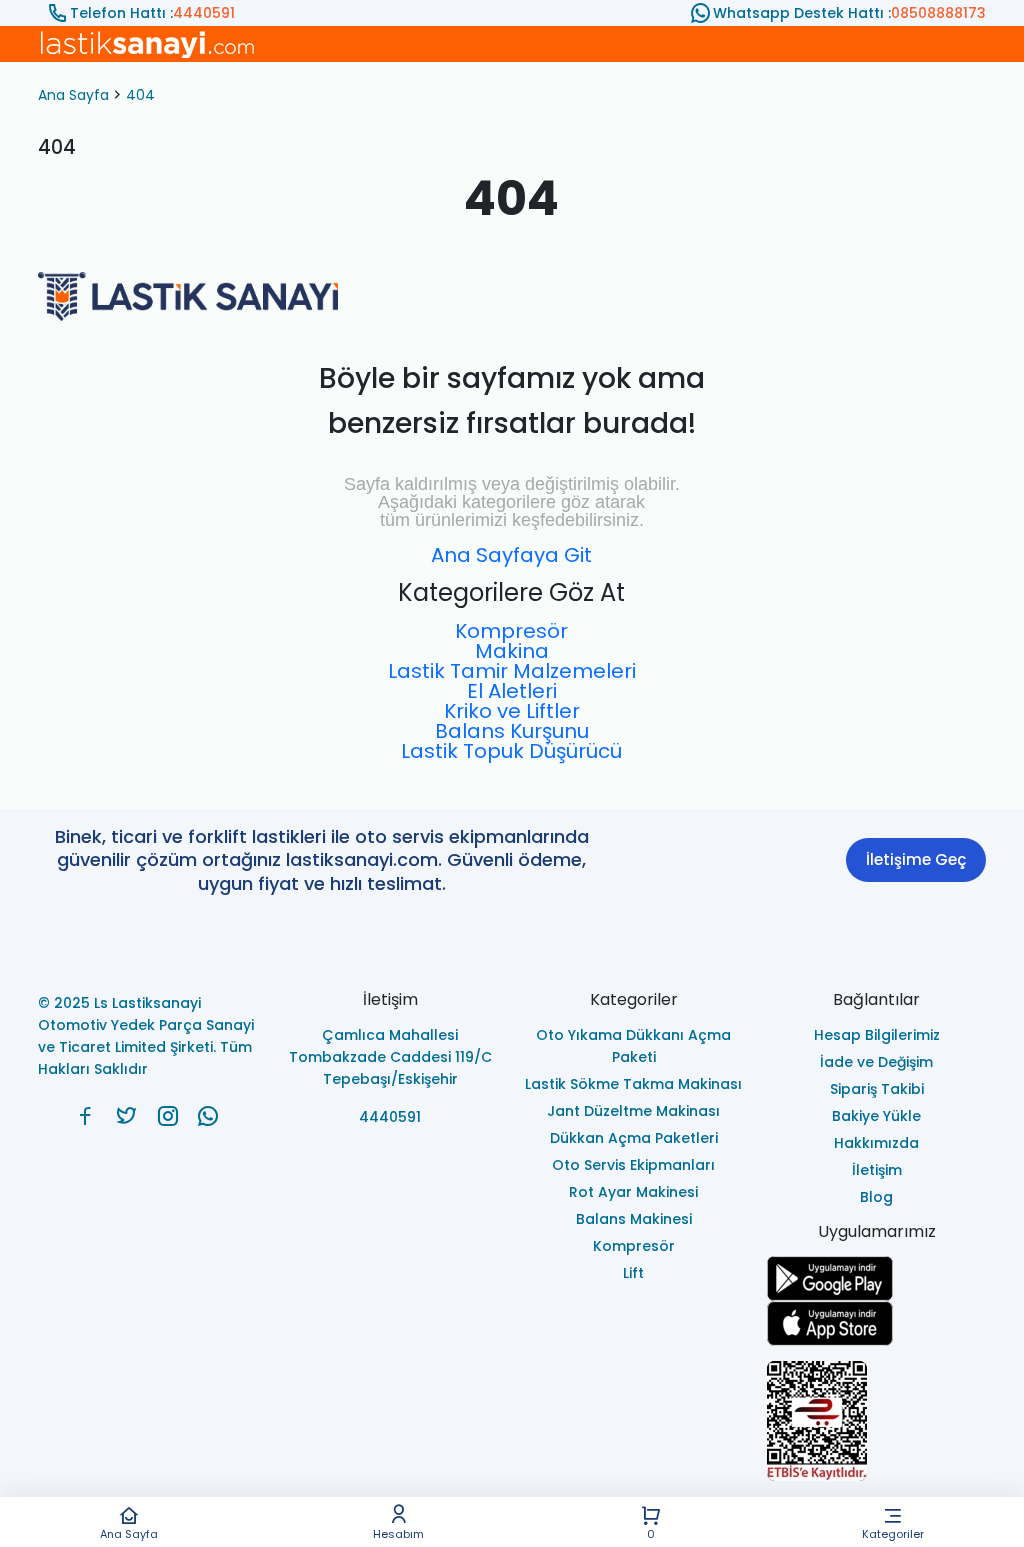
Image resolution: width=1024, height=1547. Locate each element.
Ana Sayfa (129, 1533)
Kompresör (511, 631)
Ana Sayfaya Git (511, 555)
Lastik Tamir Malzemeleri (512, 671)
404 (140, 95)
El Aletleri (512, 691)
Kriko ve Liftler (512, 711)
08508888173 (938, 13)
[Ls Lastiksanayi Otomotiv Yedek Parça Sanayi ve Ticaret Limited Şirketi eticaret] (876, 1421)
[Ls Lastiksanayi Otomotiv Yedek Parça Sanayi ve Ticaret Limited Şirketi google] (876, 1278)
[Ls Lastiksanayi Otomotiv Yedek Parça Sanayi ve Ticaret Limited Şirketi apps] (876, 1323)
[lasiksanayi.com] (85, 1116)
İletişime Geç (916, 859)
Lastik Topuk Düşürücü (511, 751)
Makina (512, 651)
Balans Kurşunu (512, 731)
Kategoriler (893, 1533)
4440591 (204, 13)
